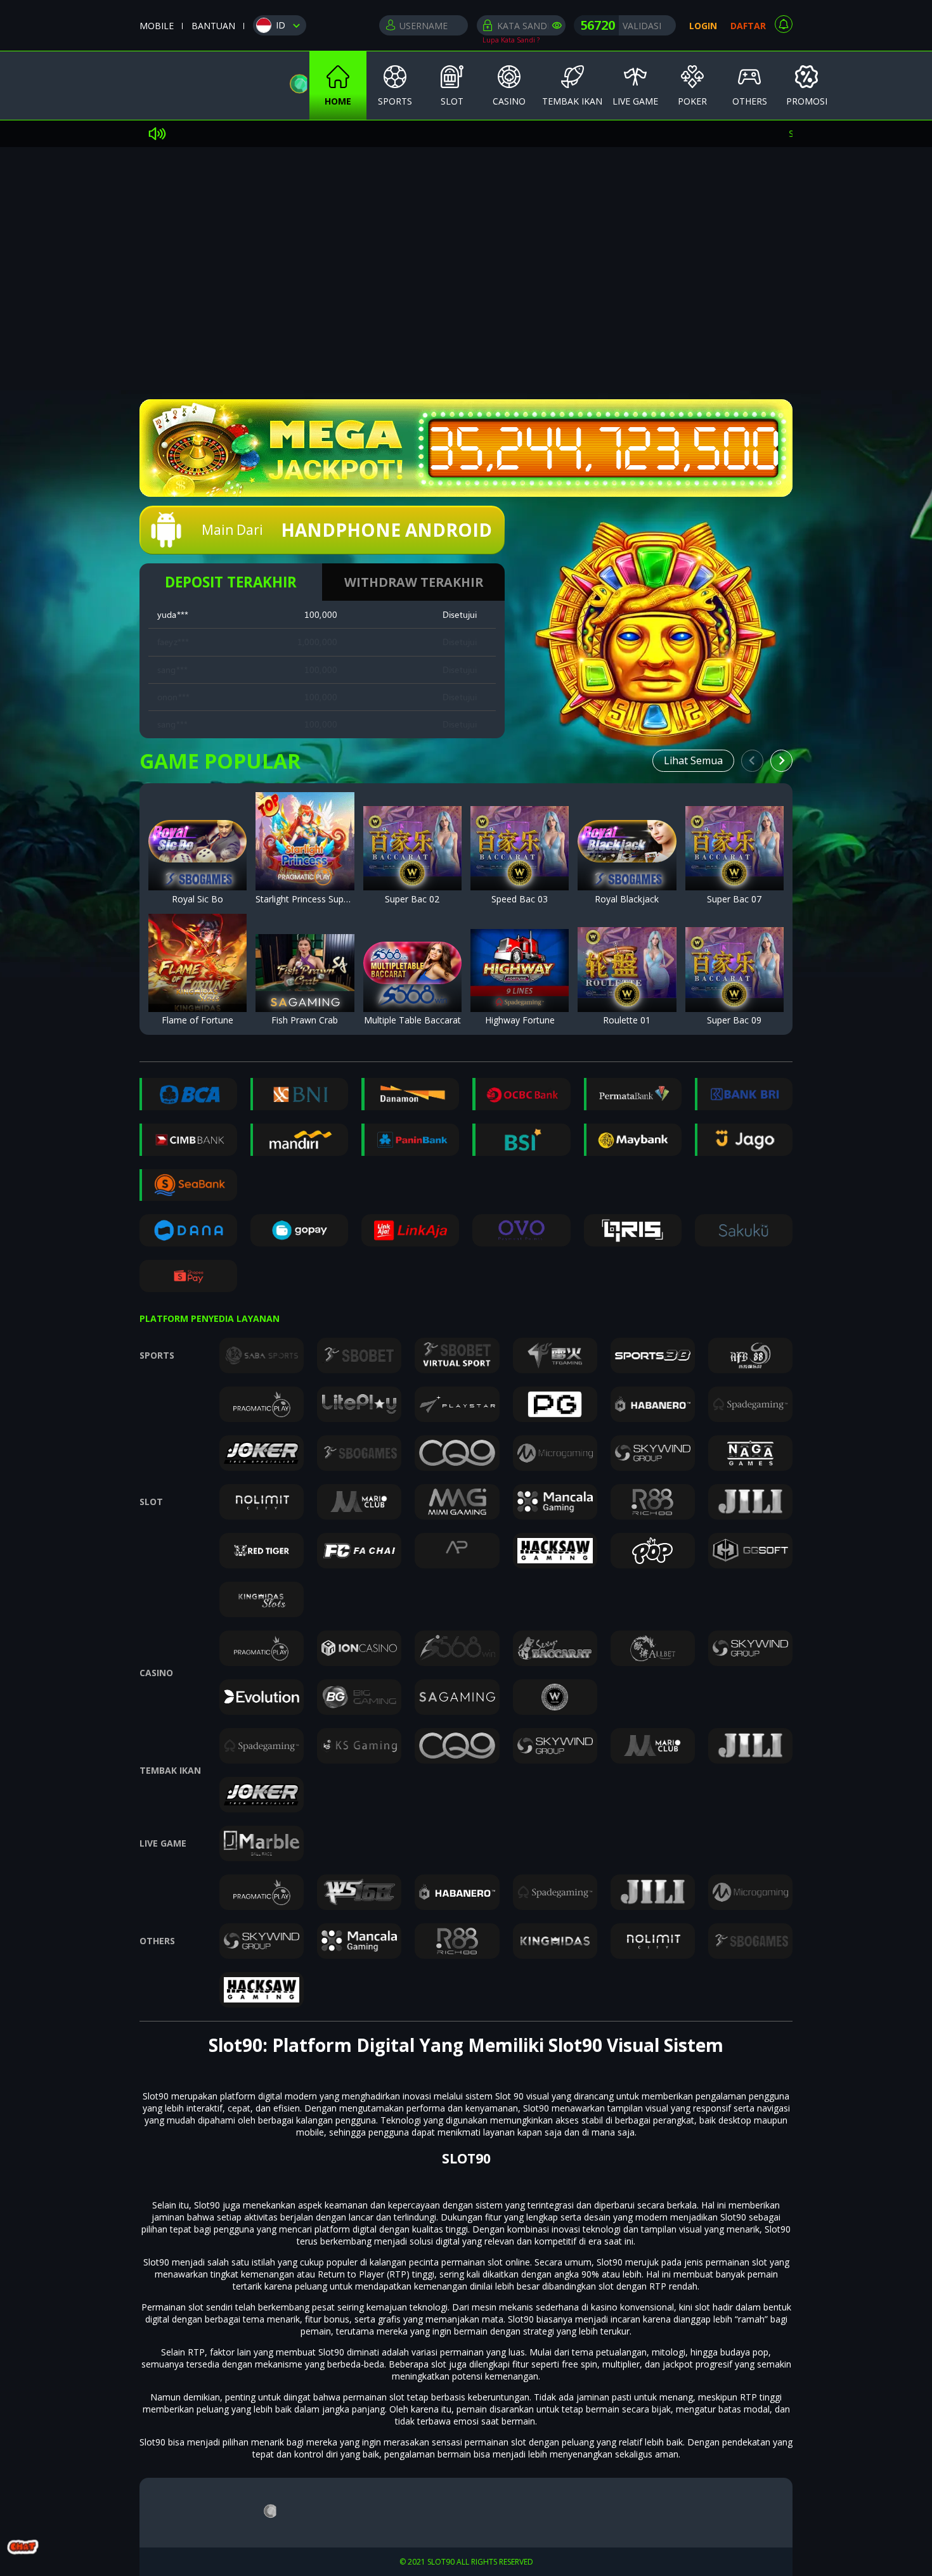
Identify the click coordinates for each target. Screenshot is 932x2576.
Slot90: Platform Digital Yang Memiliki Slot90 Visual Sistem (466, 2045)
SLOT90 (466, 2158)
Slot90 (156, 2096)
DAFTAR (748, 26)
